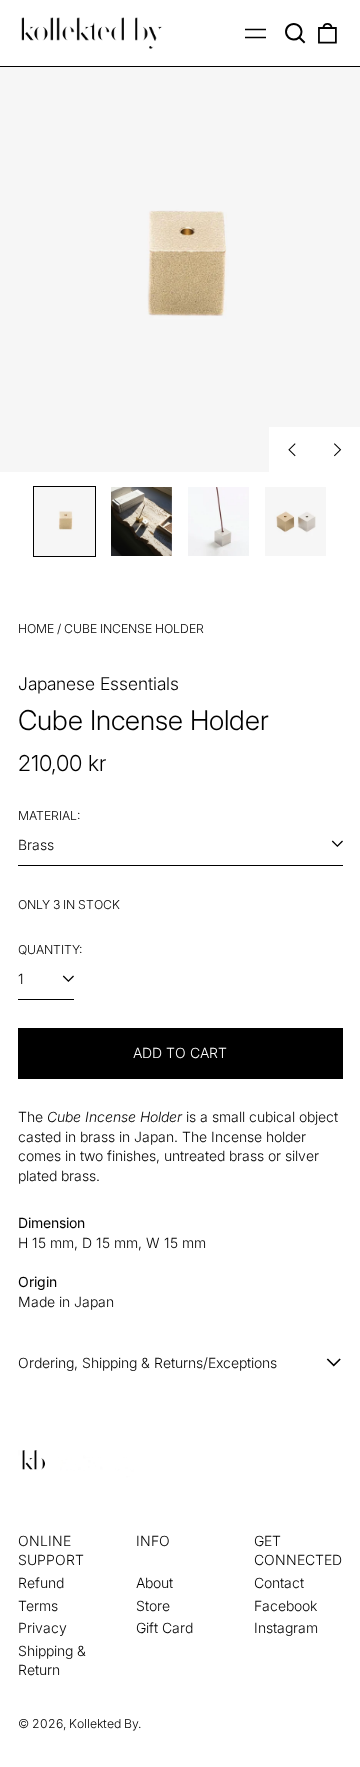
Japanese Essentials (98, 683)
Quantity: (50, 949)
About (154, 1582)
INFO (153, 1540)
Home (36, 628)
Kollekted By (103, 1723)
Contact (279, 1582)
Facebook (285, 1605)
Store (153, 1605)
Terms (38, 1605)
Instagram (286, 1627)
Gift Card (164, 1627)
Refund (41, 1582)
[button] (296, 33)
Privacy (42, 1627)
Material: (49, 815)
